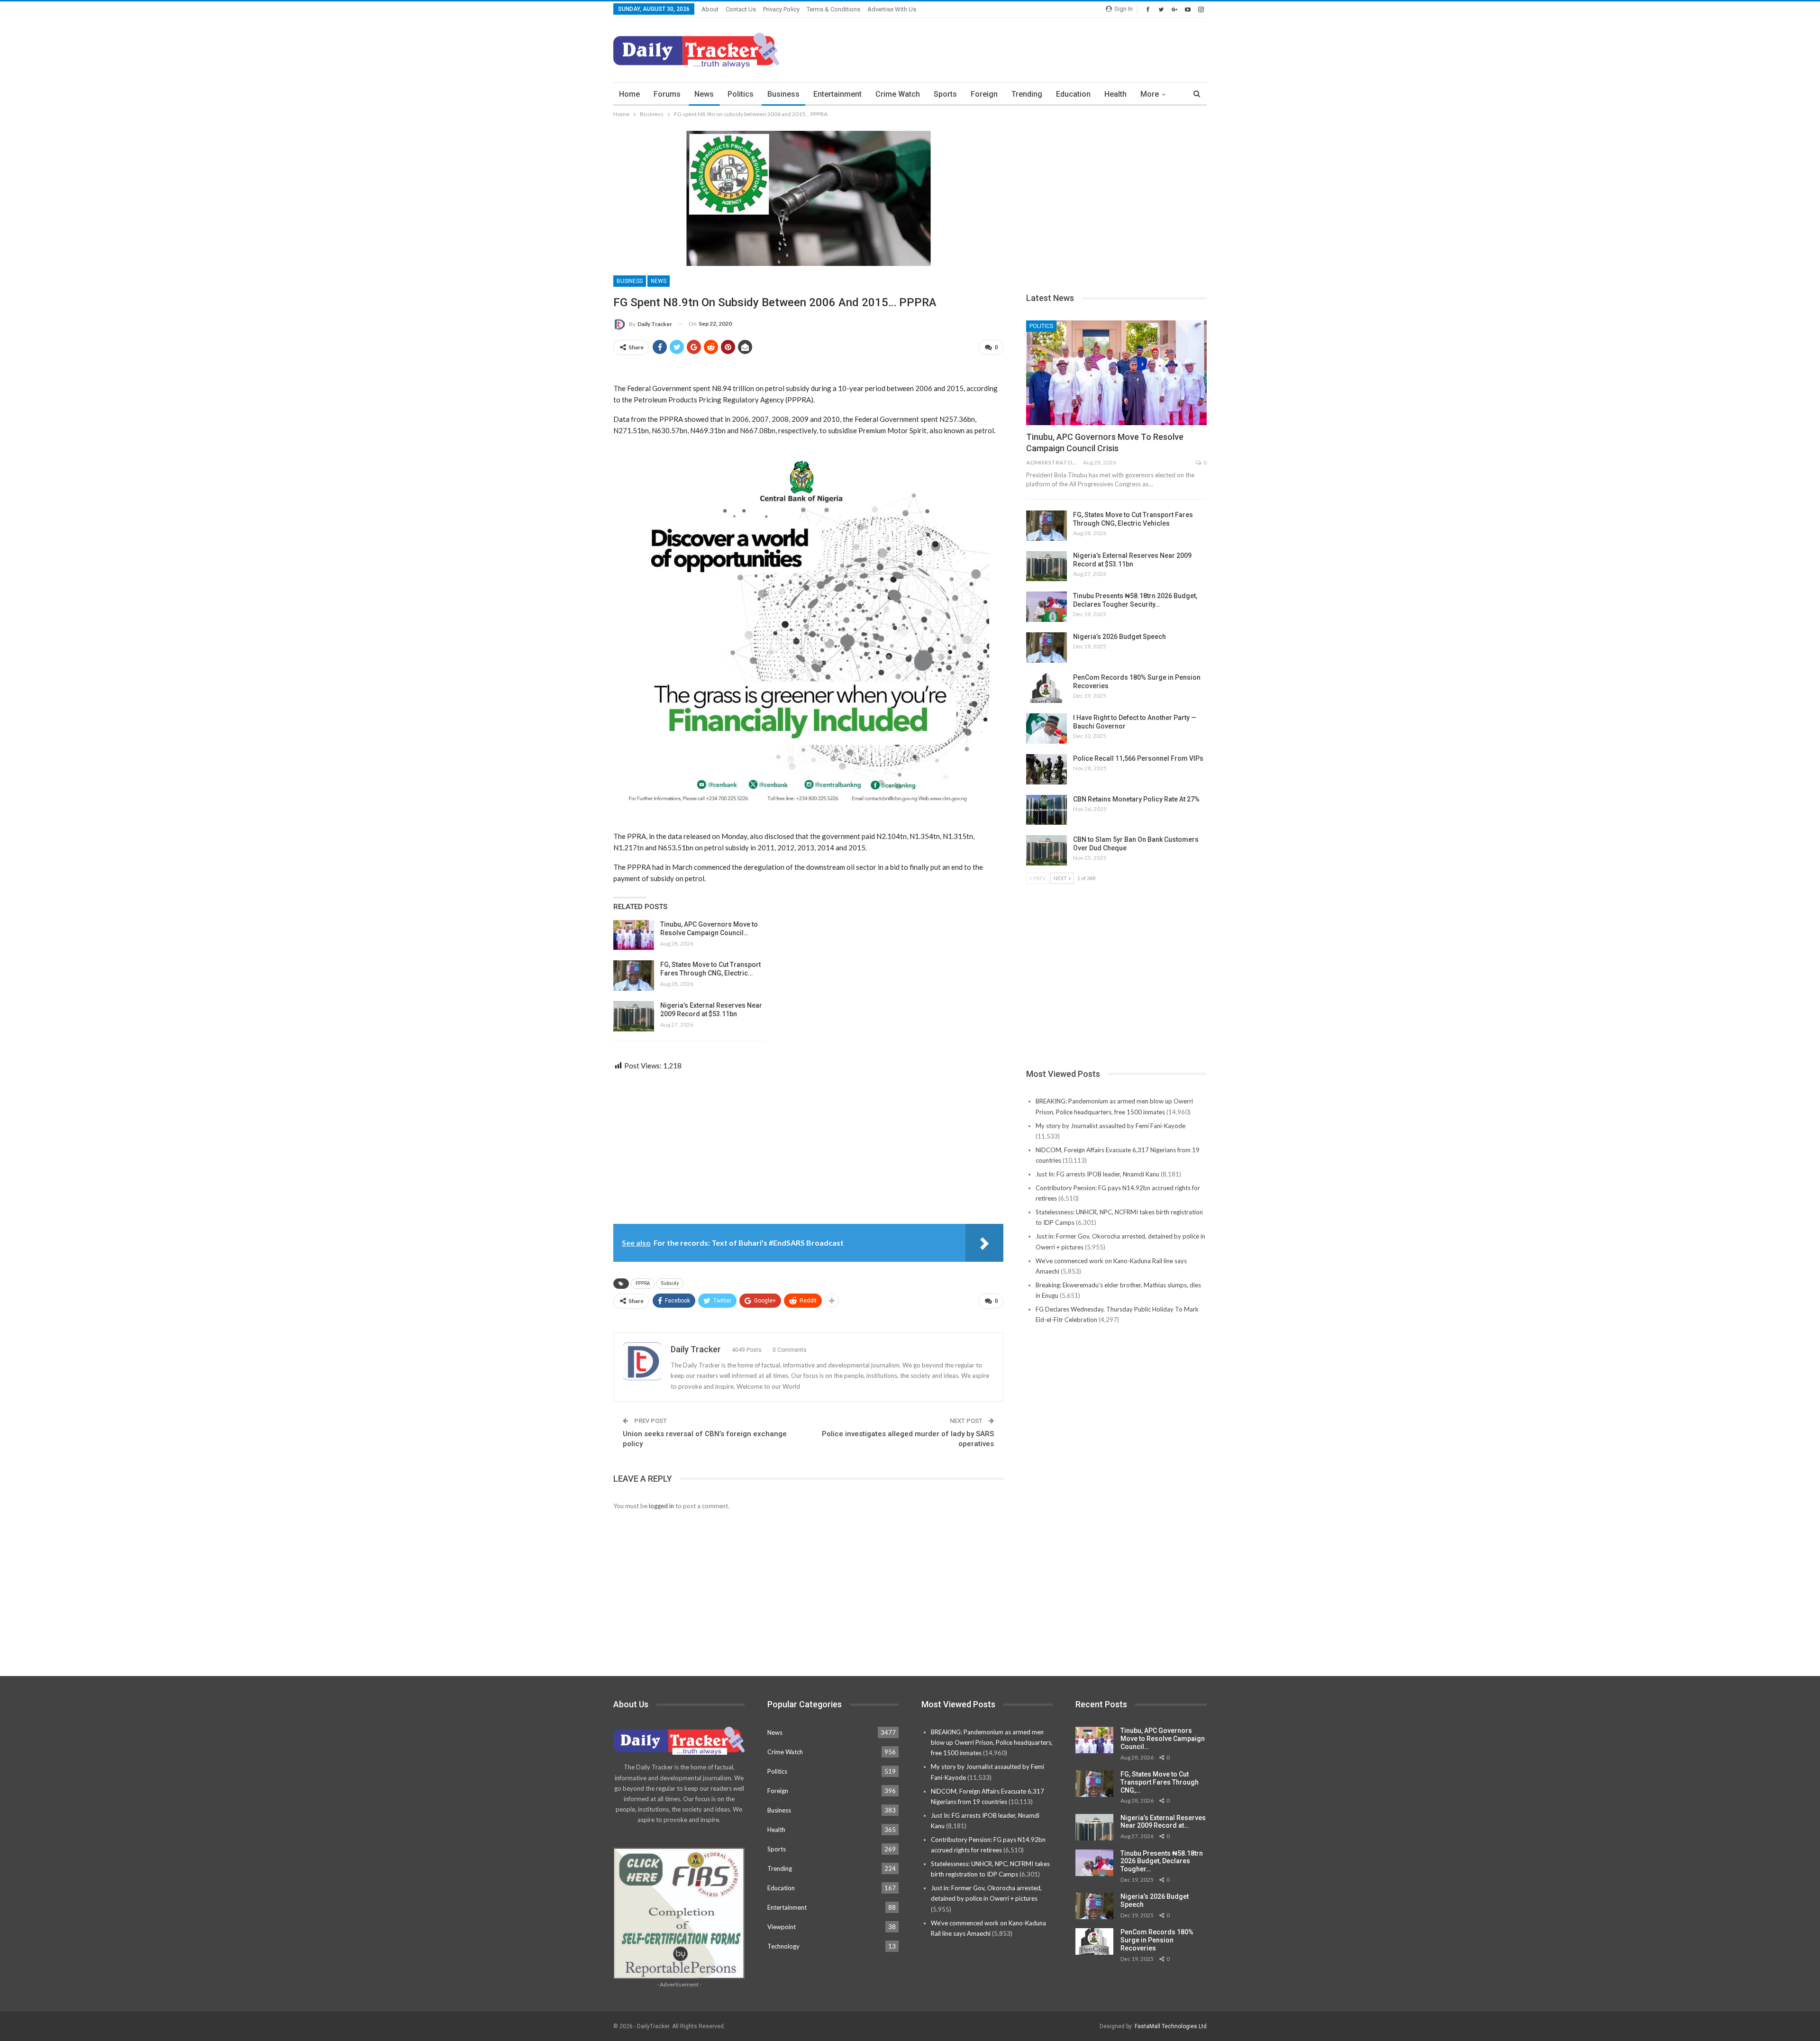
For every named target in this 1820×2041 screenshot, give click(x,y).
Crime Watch (898, 94)
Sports (945, 94)
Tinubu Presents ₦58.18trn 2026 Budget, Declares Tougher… (1162, 1861)
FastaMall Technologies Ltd (1171, 2026)
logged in (661, 1506)
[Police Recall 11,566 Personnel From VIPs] (1046, 769)
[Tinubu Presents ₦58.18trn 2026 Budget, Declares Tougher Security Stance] (1046, 607)
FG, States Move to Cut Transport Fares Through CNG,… (1160, 1782)
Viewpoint (782, 1927)
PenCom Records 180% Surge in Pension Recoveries (1157, 1940)
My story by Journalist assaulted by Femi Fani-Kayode (1110, 1126)
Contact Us (741, 9)
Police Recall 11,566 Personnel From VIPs (1138, 758)
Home (629, 94)
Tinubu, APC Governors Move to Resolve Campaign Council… (1163, 1739)
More (1150, 94)
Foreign (984, 94)
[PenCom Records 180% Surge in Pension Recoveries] (1046, 688)
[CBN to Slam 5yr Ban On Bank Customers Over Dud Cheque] (1046, 850)
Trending (1027, 94)
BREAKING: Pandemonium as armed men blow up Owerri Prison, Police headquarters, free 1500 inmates (992, 1742)
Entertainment (837, 94)
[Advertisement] (1034, 49)
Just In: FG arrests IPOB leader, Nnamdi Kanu (1097, 1174)
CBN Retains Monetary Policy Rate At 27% (1136, 799)
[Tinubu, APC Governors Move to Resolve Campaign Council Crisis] (634, 935)
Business (783, 94)
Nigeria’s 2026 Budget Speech (1119, 637)
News (704, 94)
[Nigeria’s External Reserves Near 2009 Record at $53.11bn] (634, 1016)
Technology (783, 1946)
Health (1115, 94)
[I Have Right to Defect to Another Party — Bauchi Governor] (1046, 729)
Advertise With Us (892, 9)
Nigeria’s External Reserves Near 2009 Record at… (1163, 1822)
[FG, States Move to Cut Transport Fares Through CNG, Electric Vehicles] (634, 975)
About (710, 9)
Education (1073, 94)
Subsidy (670, 1283)
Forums (667, 94)
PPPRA (643, 1283)
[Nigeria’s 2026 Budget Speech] (1046, 647)
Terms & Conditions (833, 9)
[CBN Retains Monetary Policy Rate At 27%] (1046, 810)
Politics (741, 94)
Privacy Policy (781, 9)
